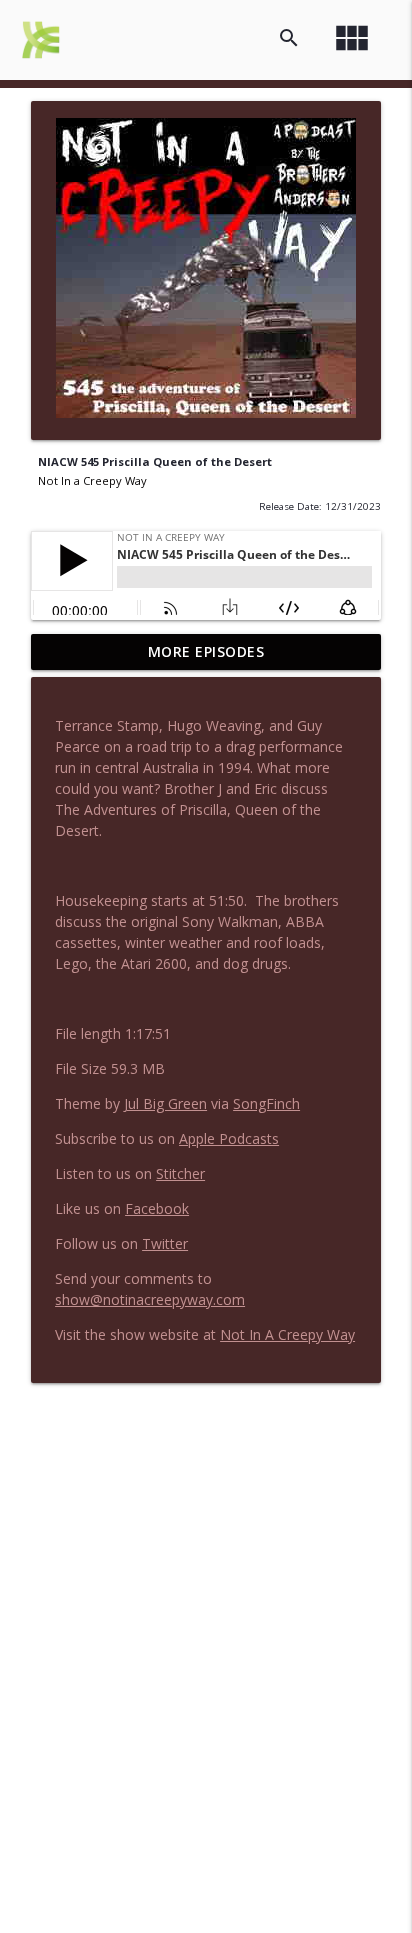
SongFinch (266, 1103)
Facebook (157, 1208)
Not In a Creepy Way (92, 480)
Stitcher (180, 1173)
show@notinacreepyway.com (150, 1299)
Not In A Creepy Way (287, 1334)
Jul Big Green (165, 1103)
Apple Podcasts (229, 1138)
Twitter (165, 1243)
